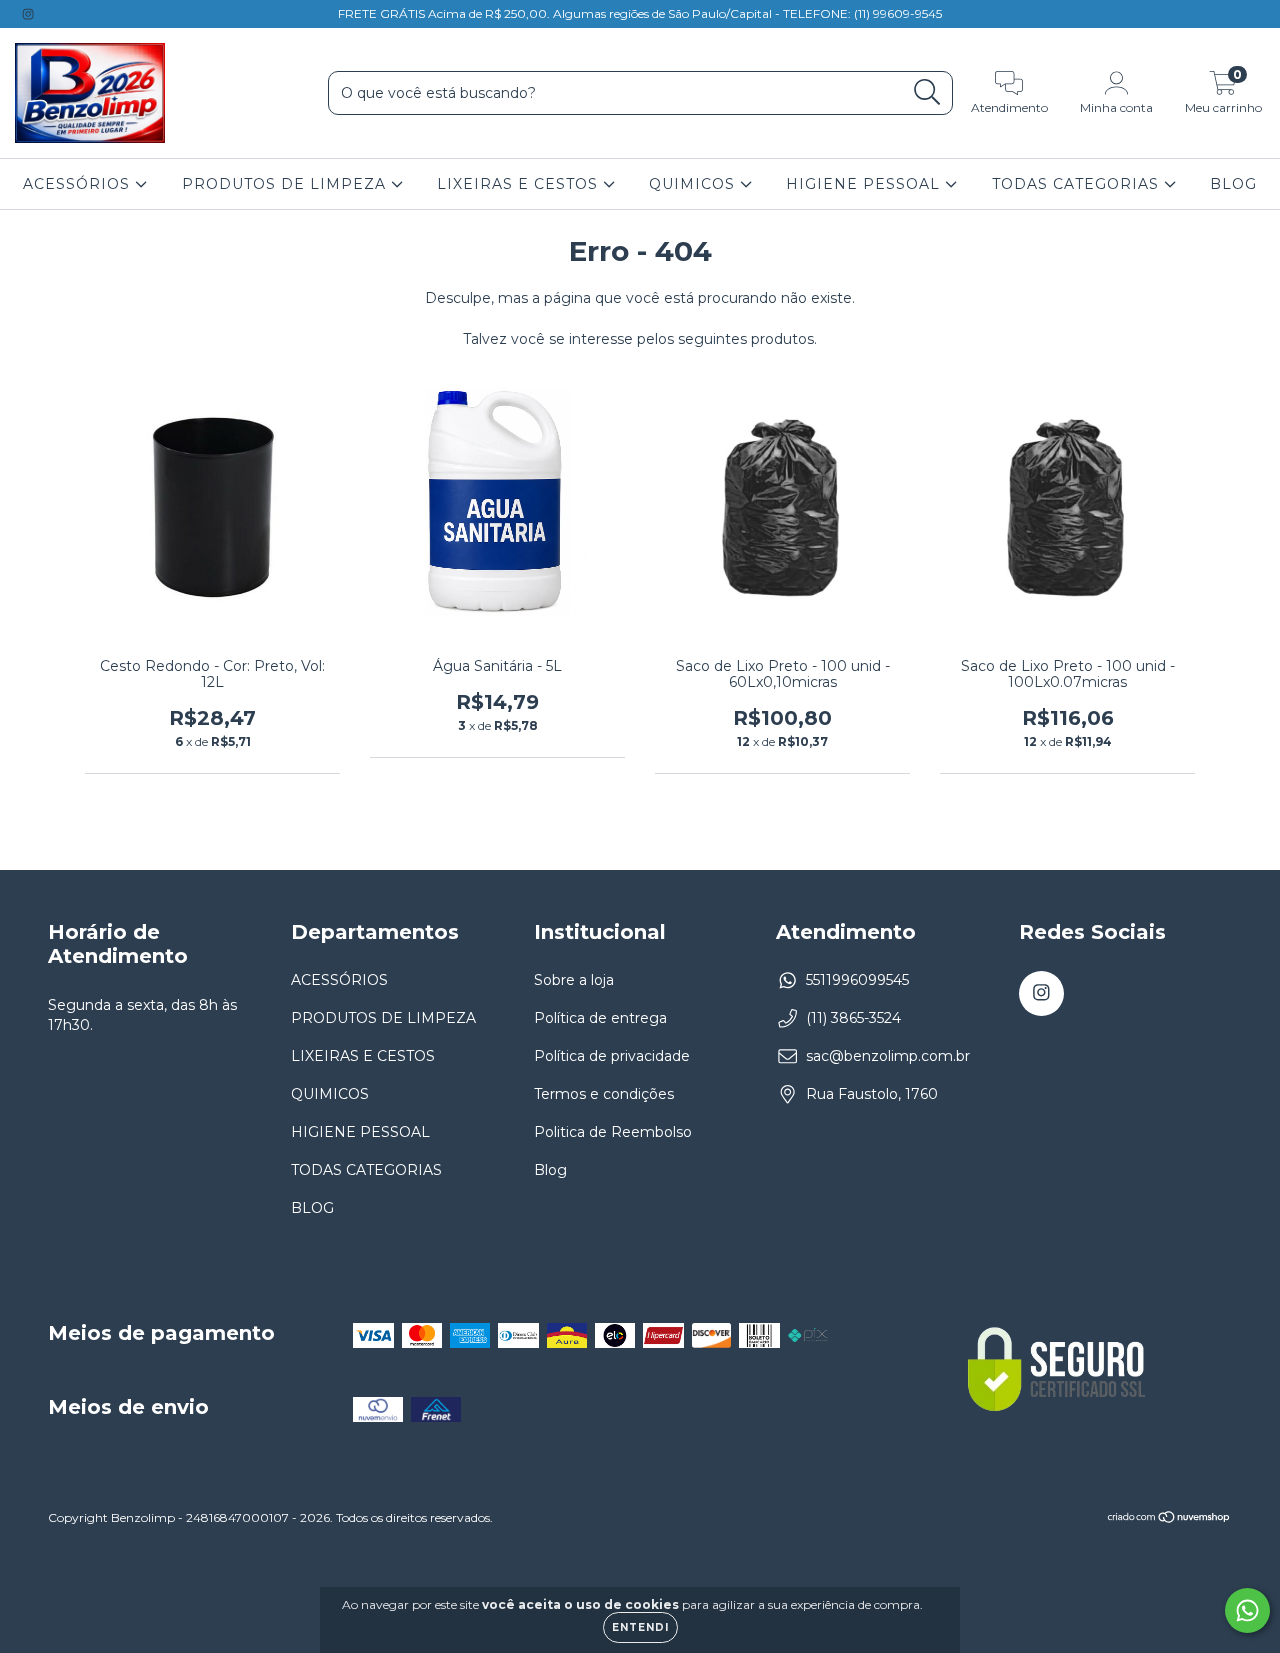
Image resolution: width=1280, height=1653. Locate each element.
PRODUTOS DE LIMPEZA (286, 184)
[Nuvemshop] (1169, 1519)
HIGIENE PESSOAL (865, 184)
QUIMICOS (694, 184)
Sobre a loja (574, 980)
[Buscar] (927, 92)
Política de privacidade (612, 1056)
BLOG (1233, 184)
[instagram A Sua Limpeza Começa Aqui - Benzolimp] (28, 14)
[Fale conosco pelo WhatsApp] (1247, 1610)
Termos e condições (604, 1094)
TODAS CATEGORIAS (1078, 184)
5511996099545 (857, 980)
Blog (550, 1170)
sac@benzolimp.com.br (888, 1056)
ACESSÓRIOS (79, 184)
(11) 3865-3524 (853, 1018)
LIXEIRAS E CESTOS (520, 184)
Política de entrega (600, 1018)
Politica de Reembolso (613, 1132)
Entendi (640, 1627)
